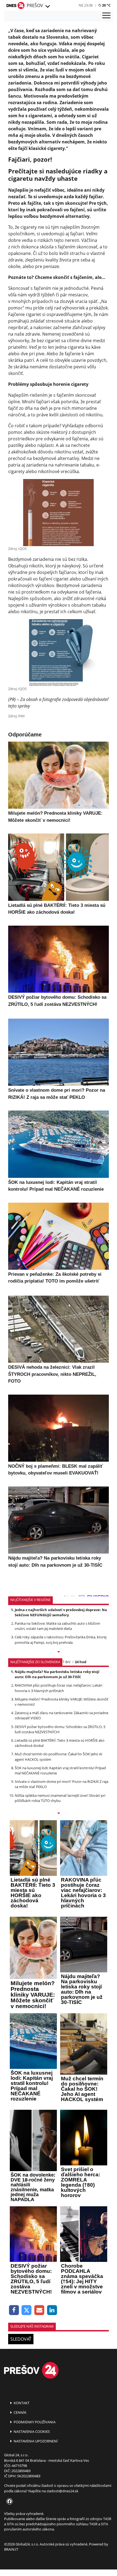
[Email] (39, 2310)
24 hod (81, 1662)
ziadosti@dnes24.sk (62, 2491)
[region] (47, 7)
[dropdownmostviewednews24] (59, 1814)
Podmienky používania (34, 2422)
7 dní (66, 1662)
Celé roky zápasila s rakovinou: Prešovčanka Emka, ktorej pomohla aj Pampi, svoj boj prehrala (61, 1640)
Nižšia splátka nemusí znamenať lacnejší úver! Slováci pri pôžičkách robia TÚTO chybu (60, 1798)
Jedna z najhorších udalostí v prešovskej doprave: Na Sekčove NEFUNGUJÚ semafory (61, 1612)
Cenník (20, 2412)
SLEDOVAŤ (21, 2339)
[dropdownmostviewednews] (59, 1652)
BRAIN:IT (11, 2549)
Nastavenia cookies (31, 2431)
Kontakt (21, 2403)
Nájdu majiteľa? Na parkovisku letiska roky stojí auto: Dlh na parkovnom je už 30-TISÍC (57, 1674)
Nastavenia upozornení (35, 2441)
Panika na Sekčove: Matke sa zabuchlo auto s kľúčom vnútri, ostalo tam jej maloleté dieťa (57, 1626)
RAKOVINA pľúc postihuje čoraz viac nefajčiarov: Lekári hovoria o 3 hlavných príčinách (59, 1688)
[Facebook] (14, 2310)
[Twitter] (27, 2310)
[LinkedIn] (52, 2310)
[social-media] (8, 2502)
